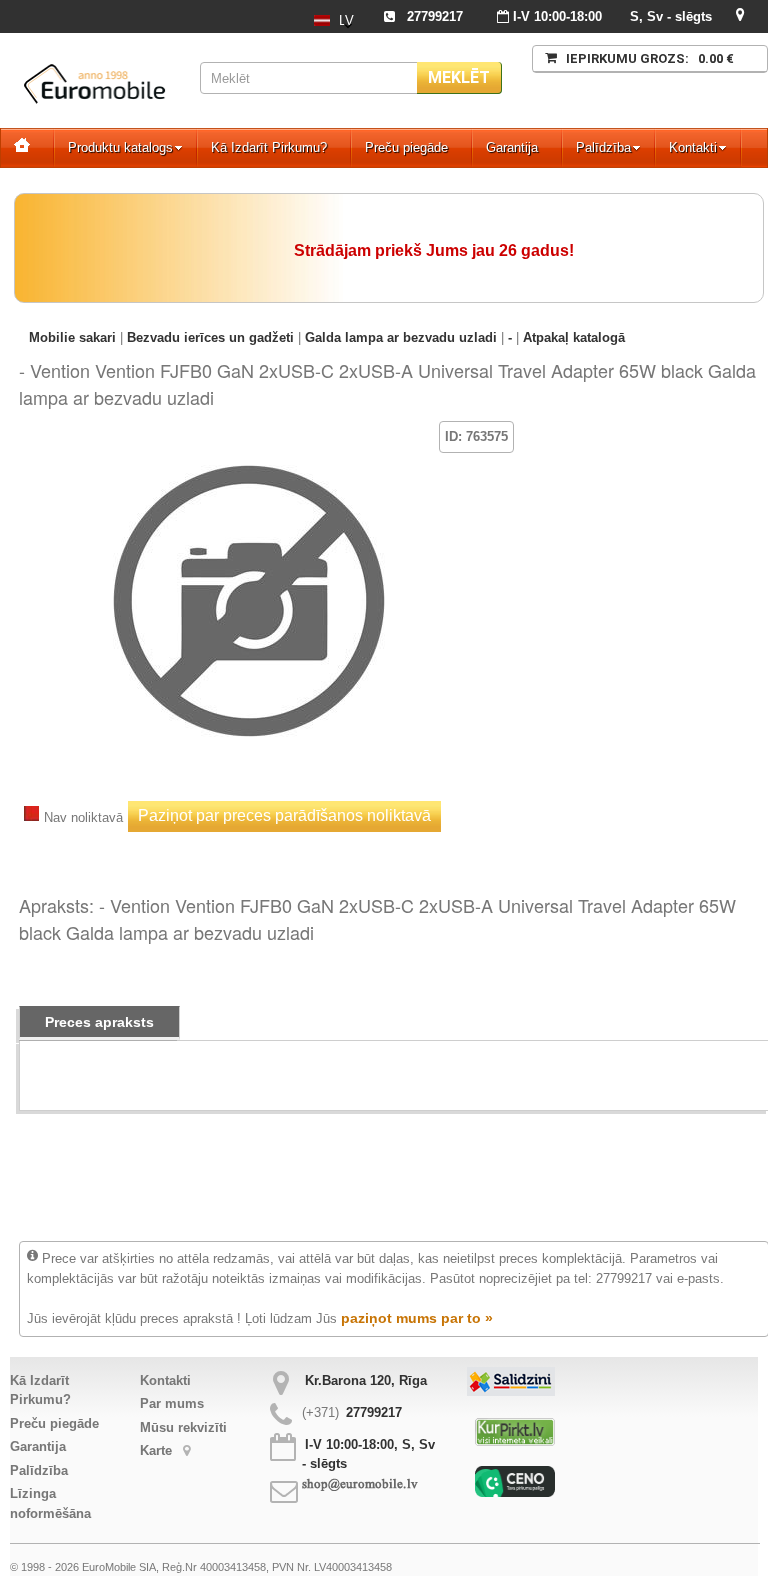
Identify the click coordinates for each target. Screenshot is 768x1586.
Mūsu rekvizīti (183, 1427)
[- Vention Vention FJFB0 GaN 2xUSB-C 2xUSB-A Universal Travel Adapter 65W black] (249, 450)
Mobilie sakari (72, 337)
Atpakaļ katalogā (574, 337)
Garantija (512, 147)
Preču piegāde (406, 147)
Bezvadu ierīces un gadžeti (210, 337)
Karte (158, 1450)
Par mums (172, 1403)
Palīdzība (603, 147)
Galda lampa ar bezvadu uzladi (401, 337)
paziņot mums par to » (417, 1318)
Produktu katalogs (120, 147)
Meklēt (459, 77)
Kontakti (693, 147)
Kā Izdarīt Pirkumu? (269, 147)
